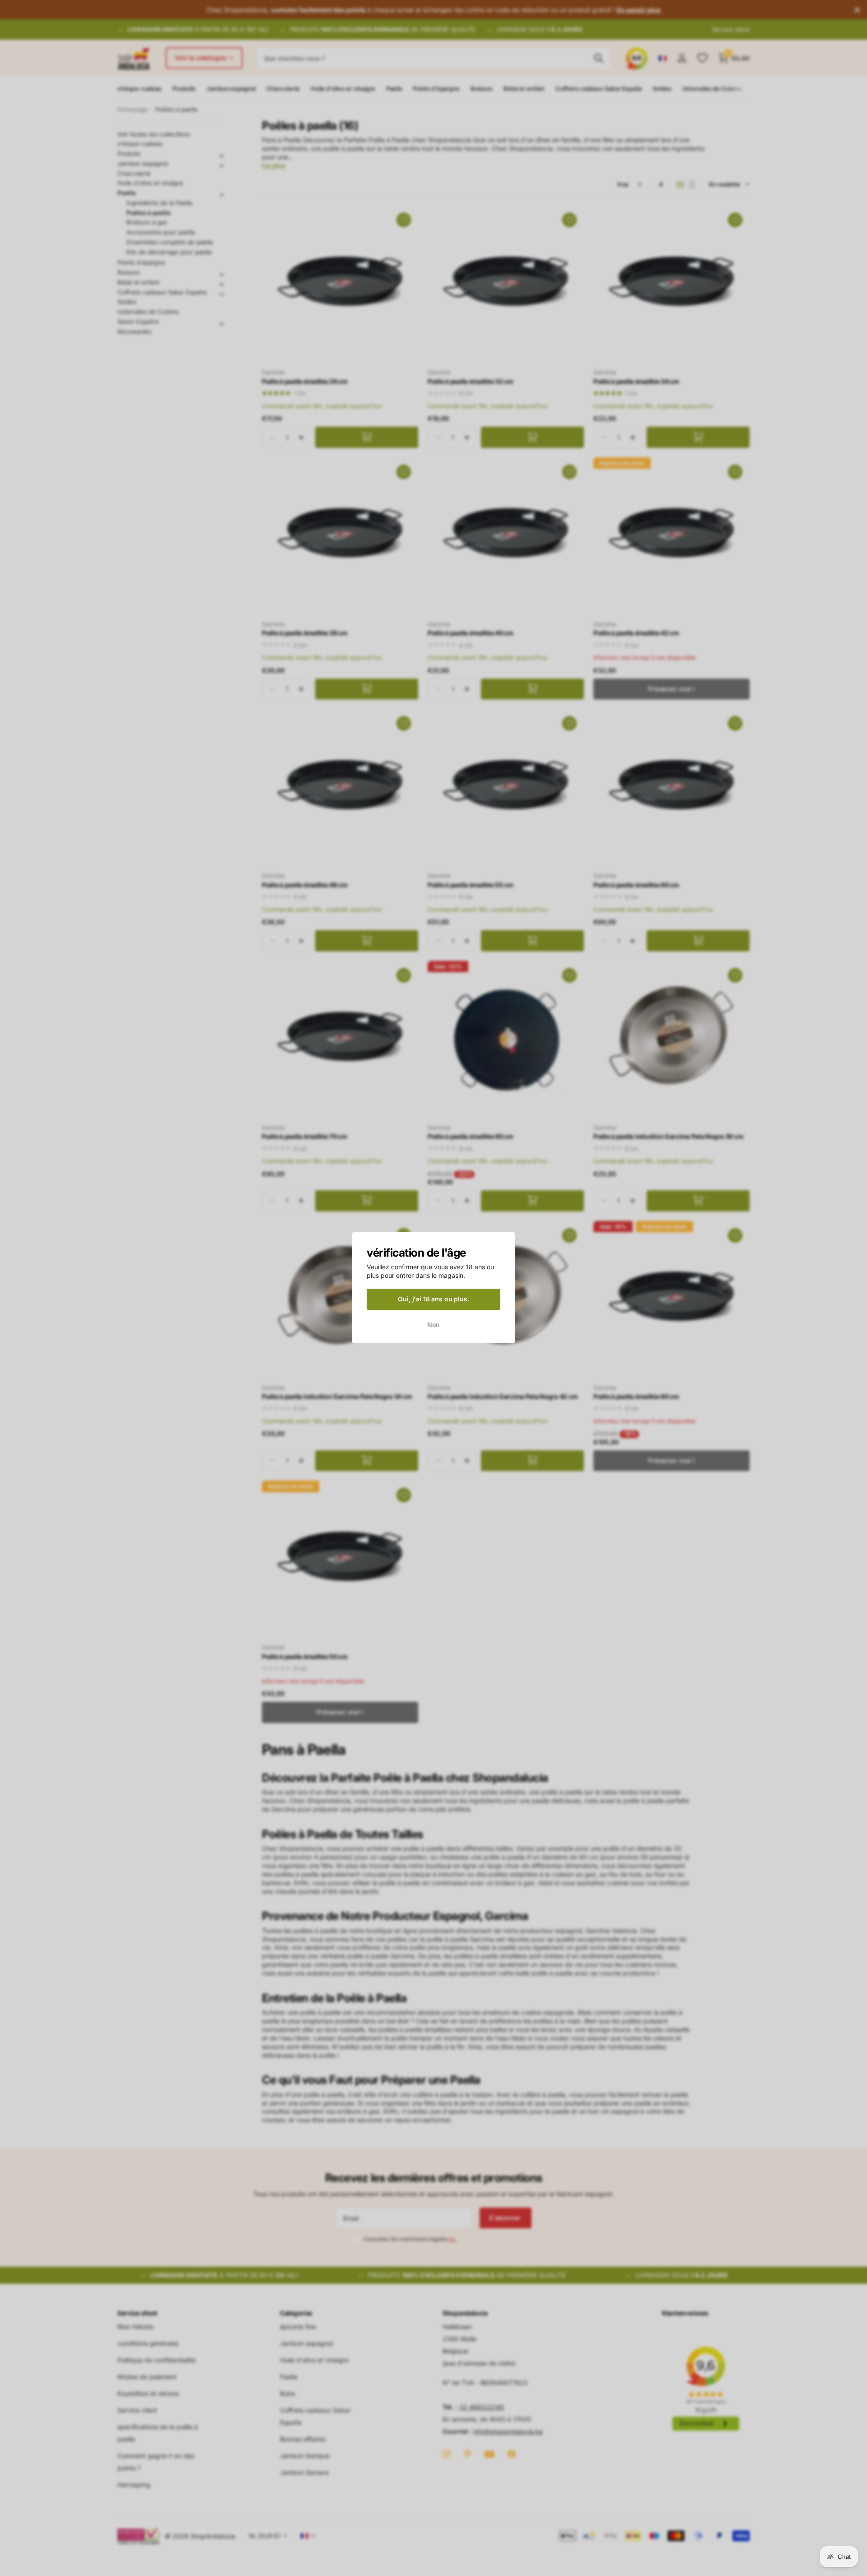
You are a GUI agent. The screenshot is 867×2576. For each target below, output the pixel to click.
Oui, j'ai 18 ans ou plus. (433, 1299)
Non (434, 1325)
